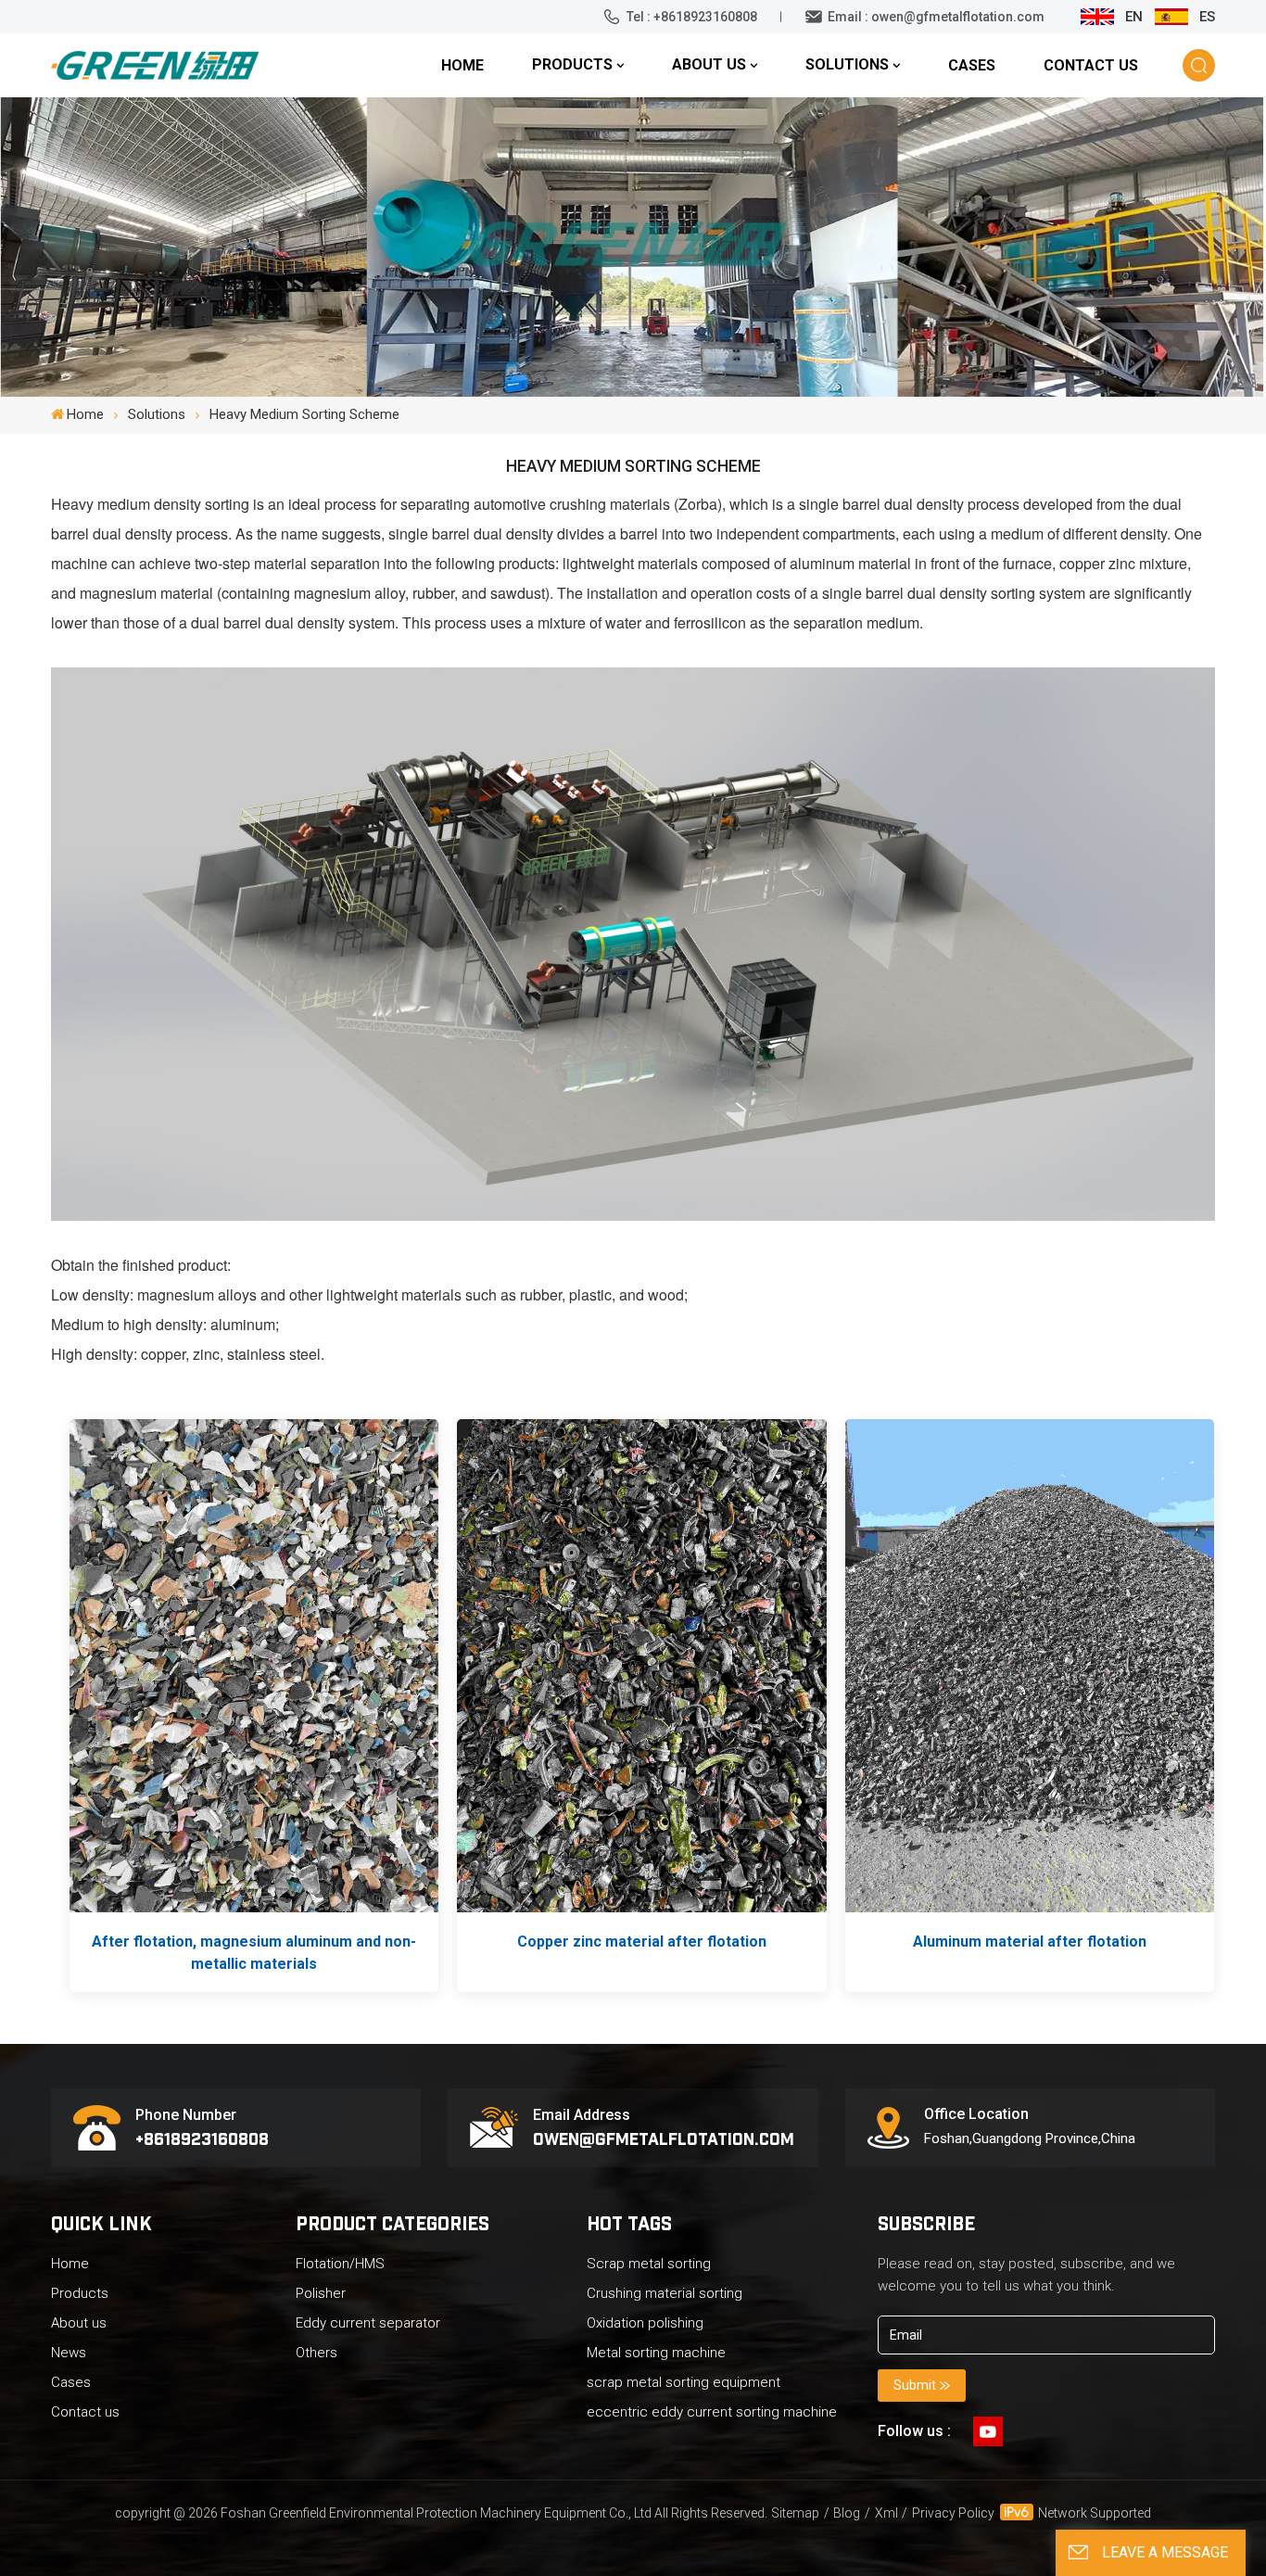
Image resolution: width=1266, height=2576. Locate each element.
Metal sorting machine (656, 2353)
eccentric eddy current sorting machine (712, 2412)
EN (1134, 17)
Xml (886, 2513)
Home (462, 65)
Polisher (321, 2293)
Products (572, 64)
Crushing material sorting (665, 2293)
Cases (972, 65)
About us (709, 64)
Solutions (847, 64)
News (69, 2353)
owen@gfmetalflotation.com (664, 2138)
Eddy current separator (368, 2323)
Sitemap (795, 2513)
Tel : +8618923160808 (692, 17)
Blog (847, 2513)
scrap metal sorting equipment (684, 2382)
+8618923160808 (202, 2138)
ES (1207, 17)
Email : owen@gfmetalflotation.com (936, 17)
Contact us (1091, 65)
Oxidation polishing (645, 2323)
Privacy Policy (953, 2513)
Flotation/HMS (340, 2264)
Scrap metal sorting (649, 2264)
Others (316, 2353)
